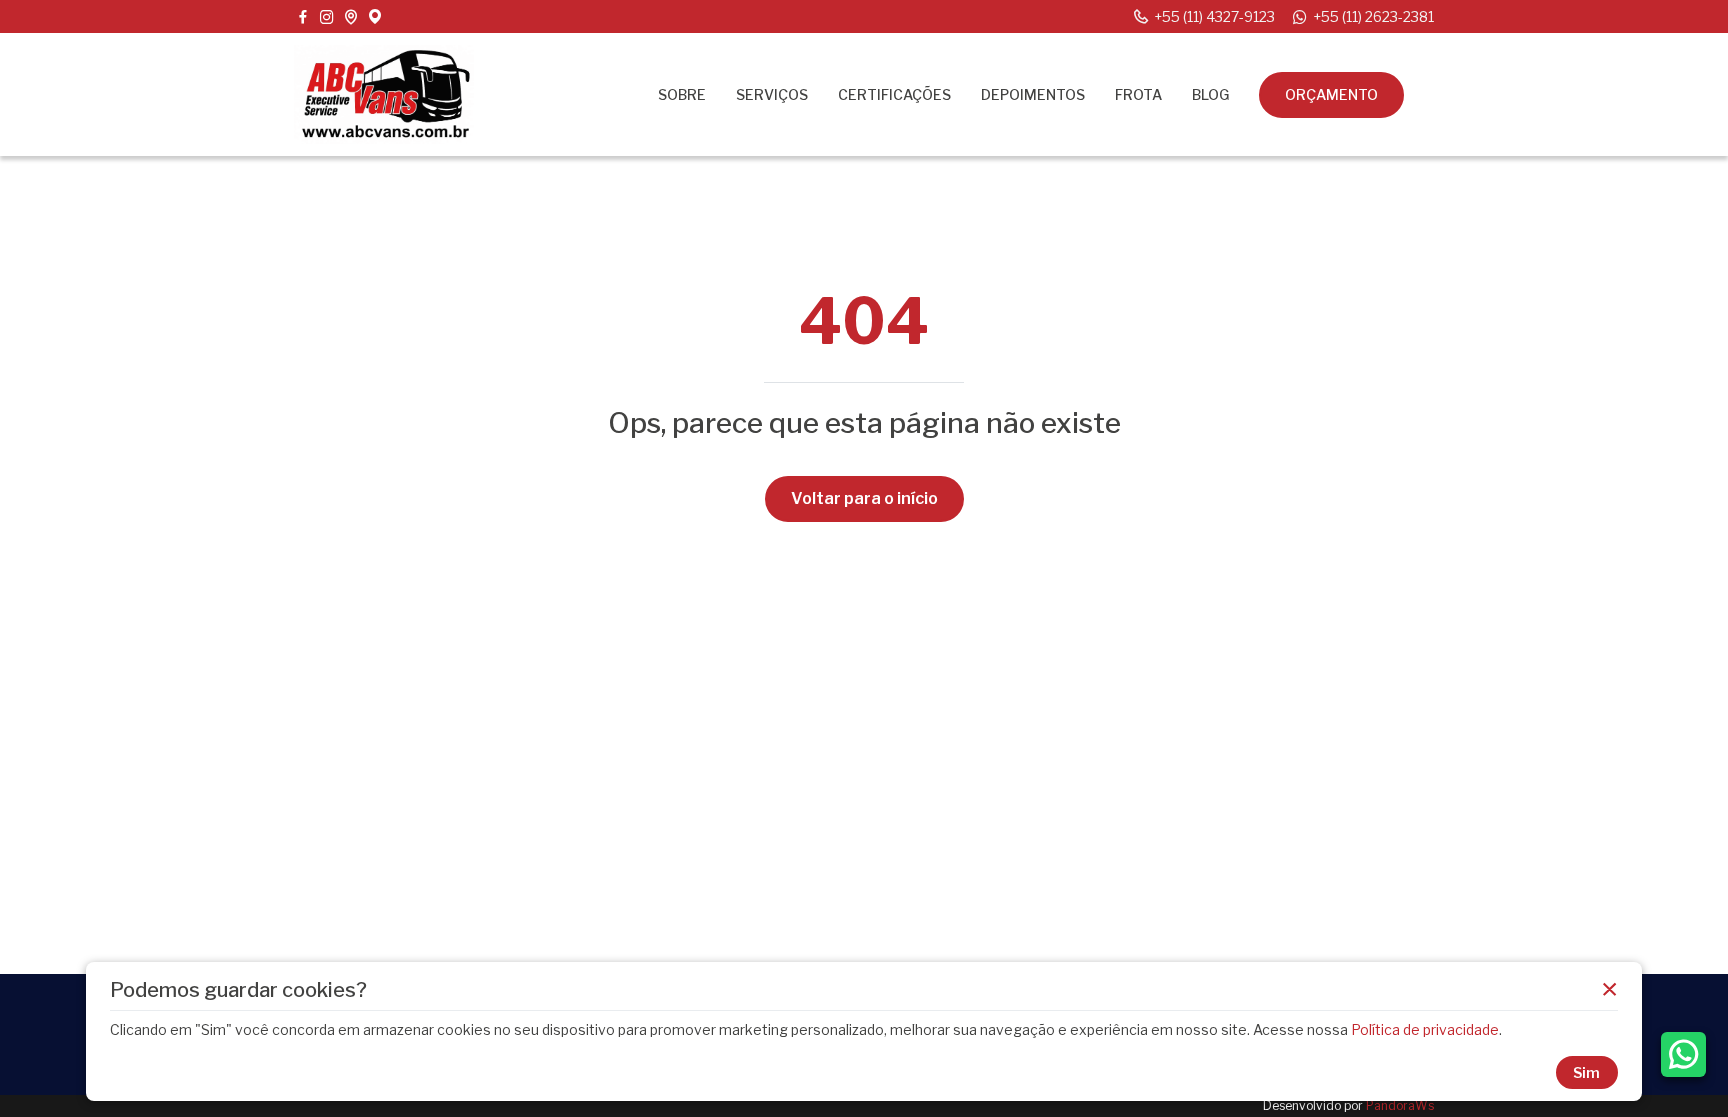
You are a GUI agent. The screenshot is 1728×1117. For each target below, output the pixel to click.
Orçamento (1331, 94)
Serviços (772, 94)
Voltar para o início (864, 498)
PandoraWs (1400, 1105)
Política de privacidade (1425, 1029)
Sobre (682, 94)
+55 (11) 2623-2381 (1373, 16)
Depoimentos (1033, 94)
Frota (1138, 94)
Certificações (894, 94)
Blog (1210, 94)
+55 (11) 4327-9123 (1214, 16)
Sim (1586, 1072)
